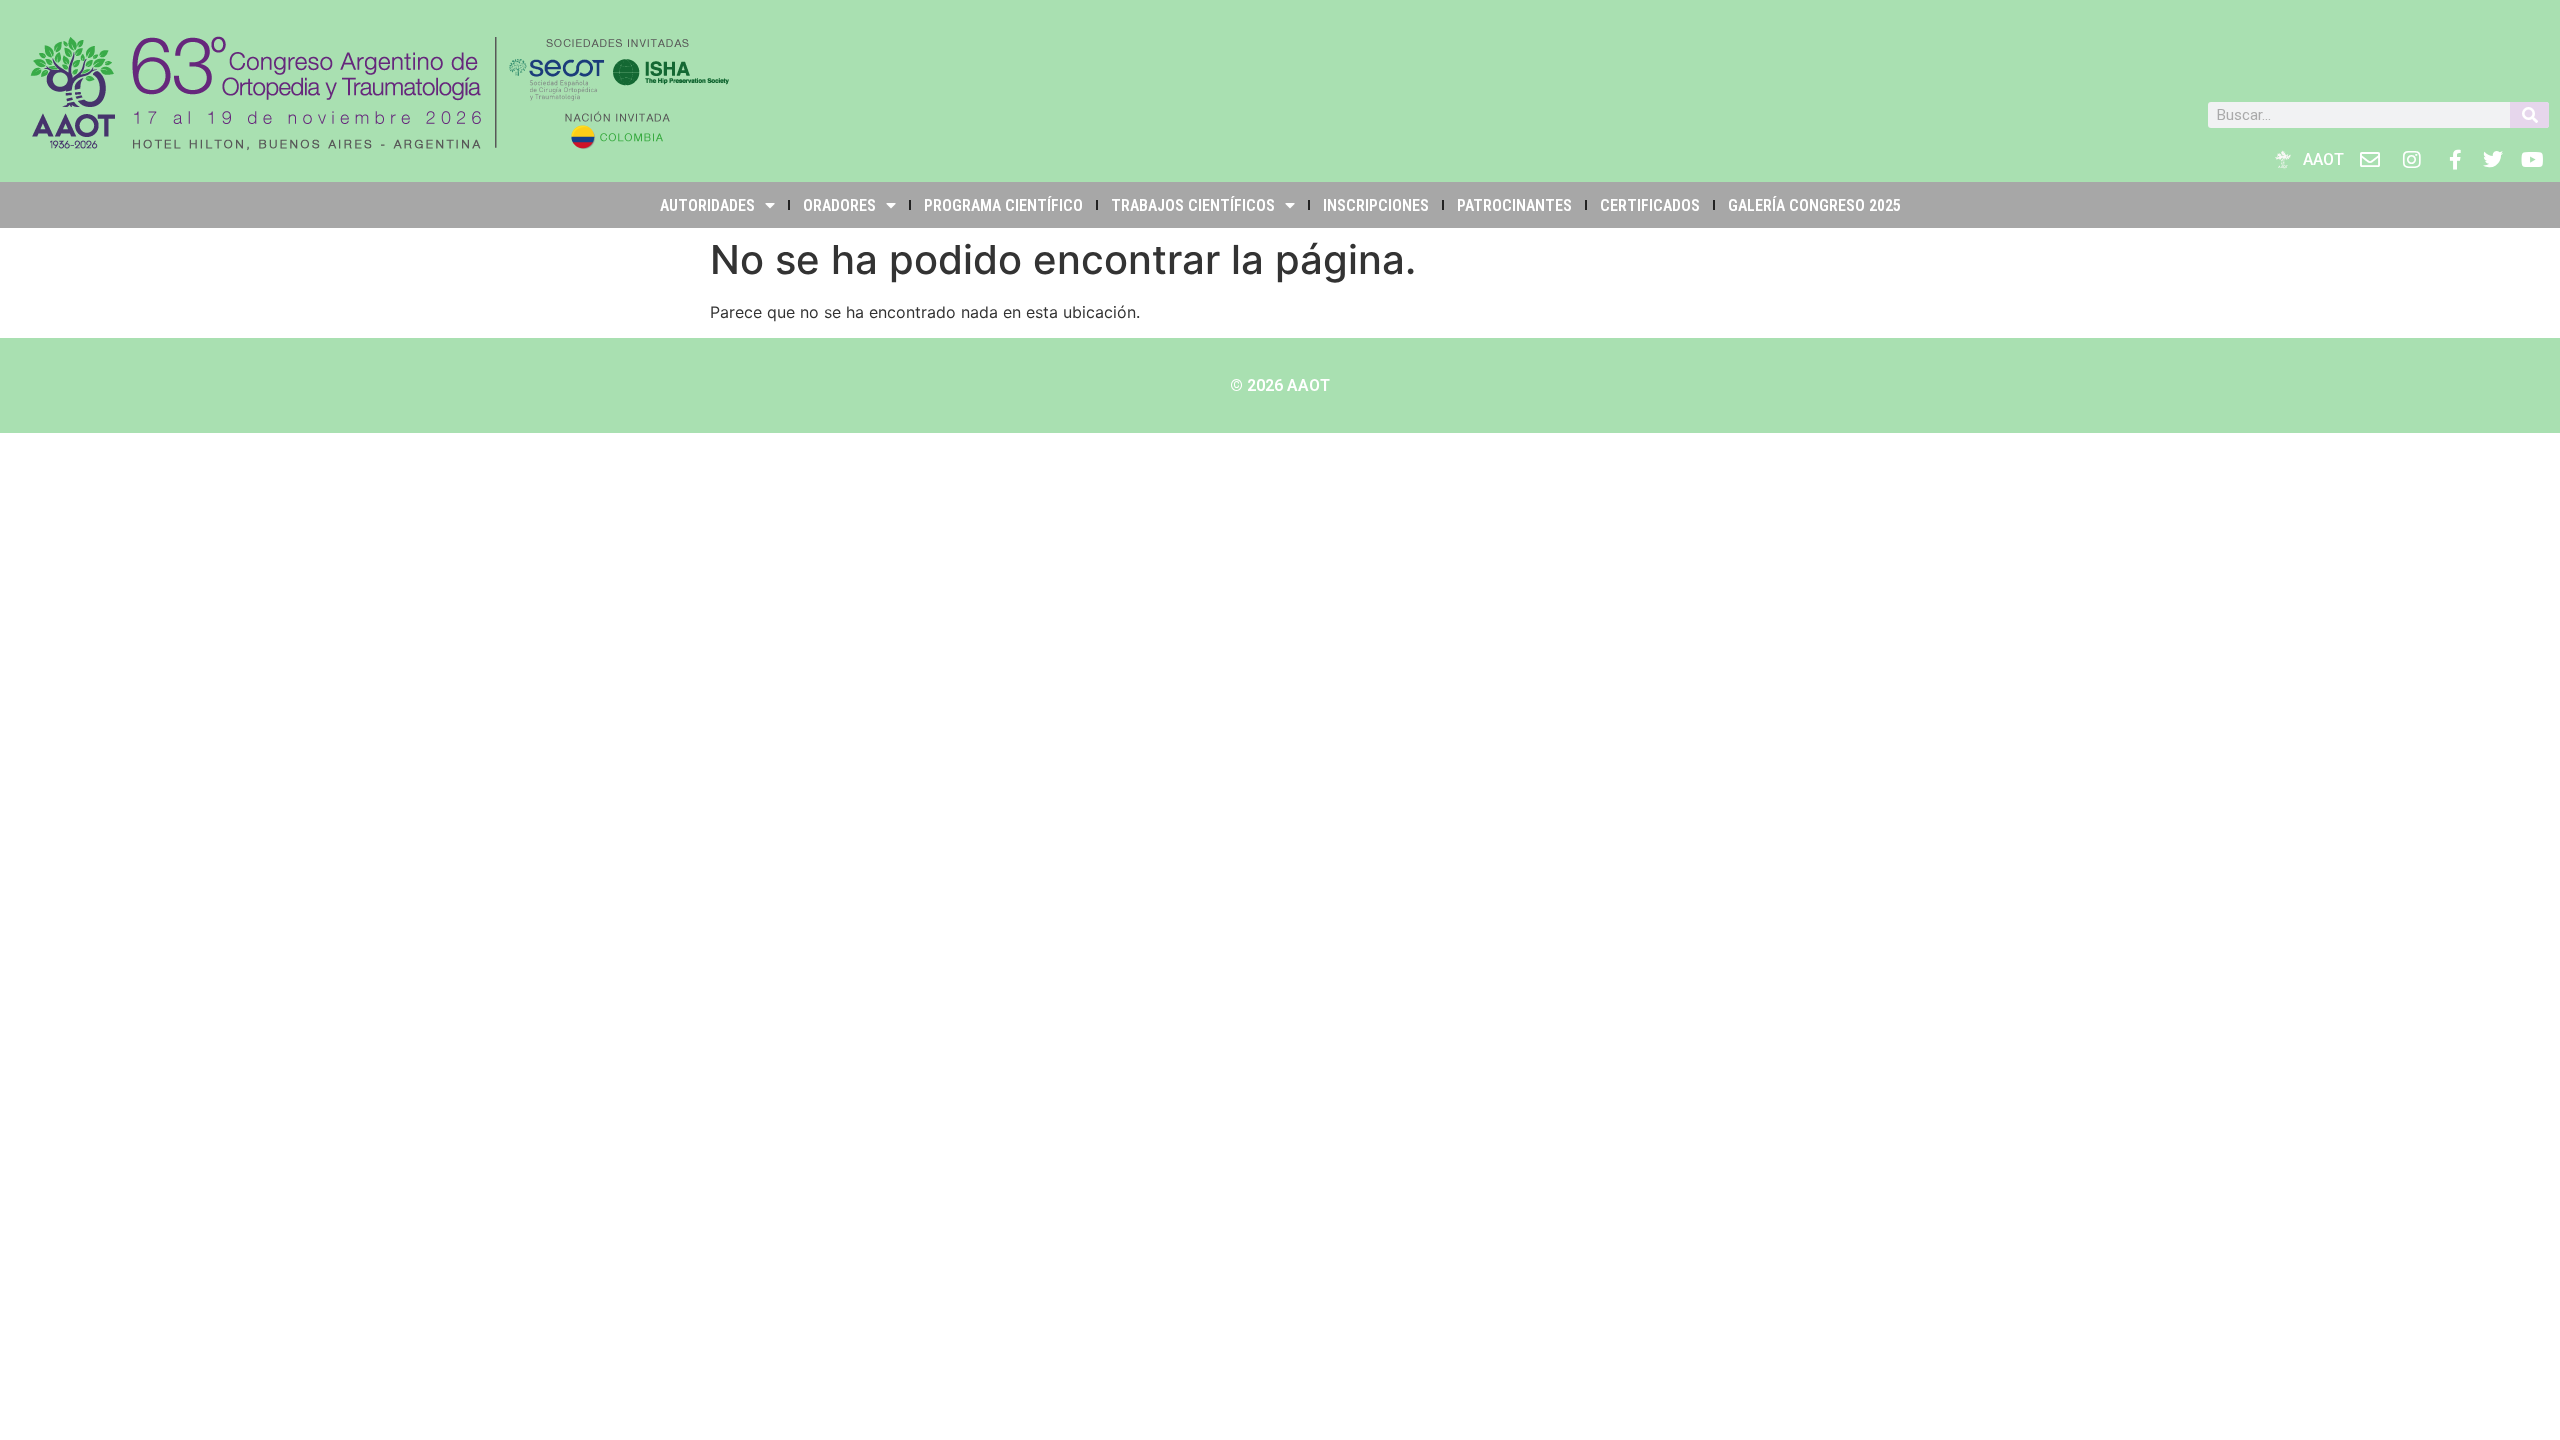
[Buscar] (2529, 115)
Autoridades (707, 205)
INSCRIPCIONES (1376, 205)
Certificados (1650, 205)
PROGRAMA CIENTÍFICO (1003, 205)
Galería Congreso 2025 (1814, 205)
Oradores (839, 205)
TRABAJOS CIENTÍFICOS (1193, 205)
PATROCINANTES (1514, 205)
